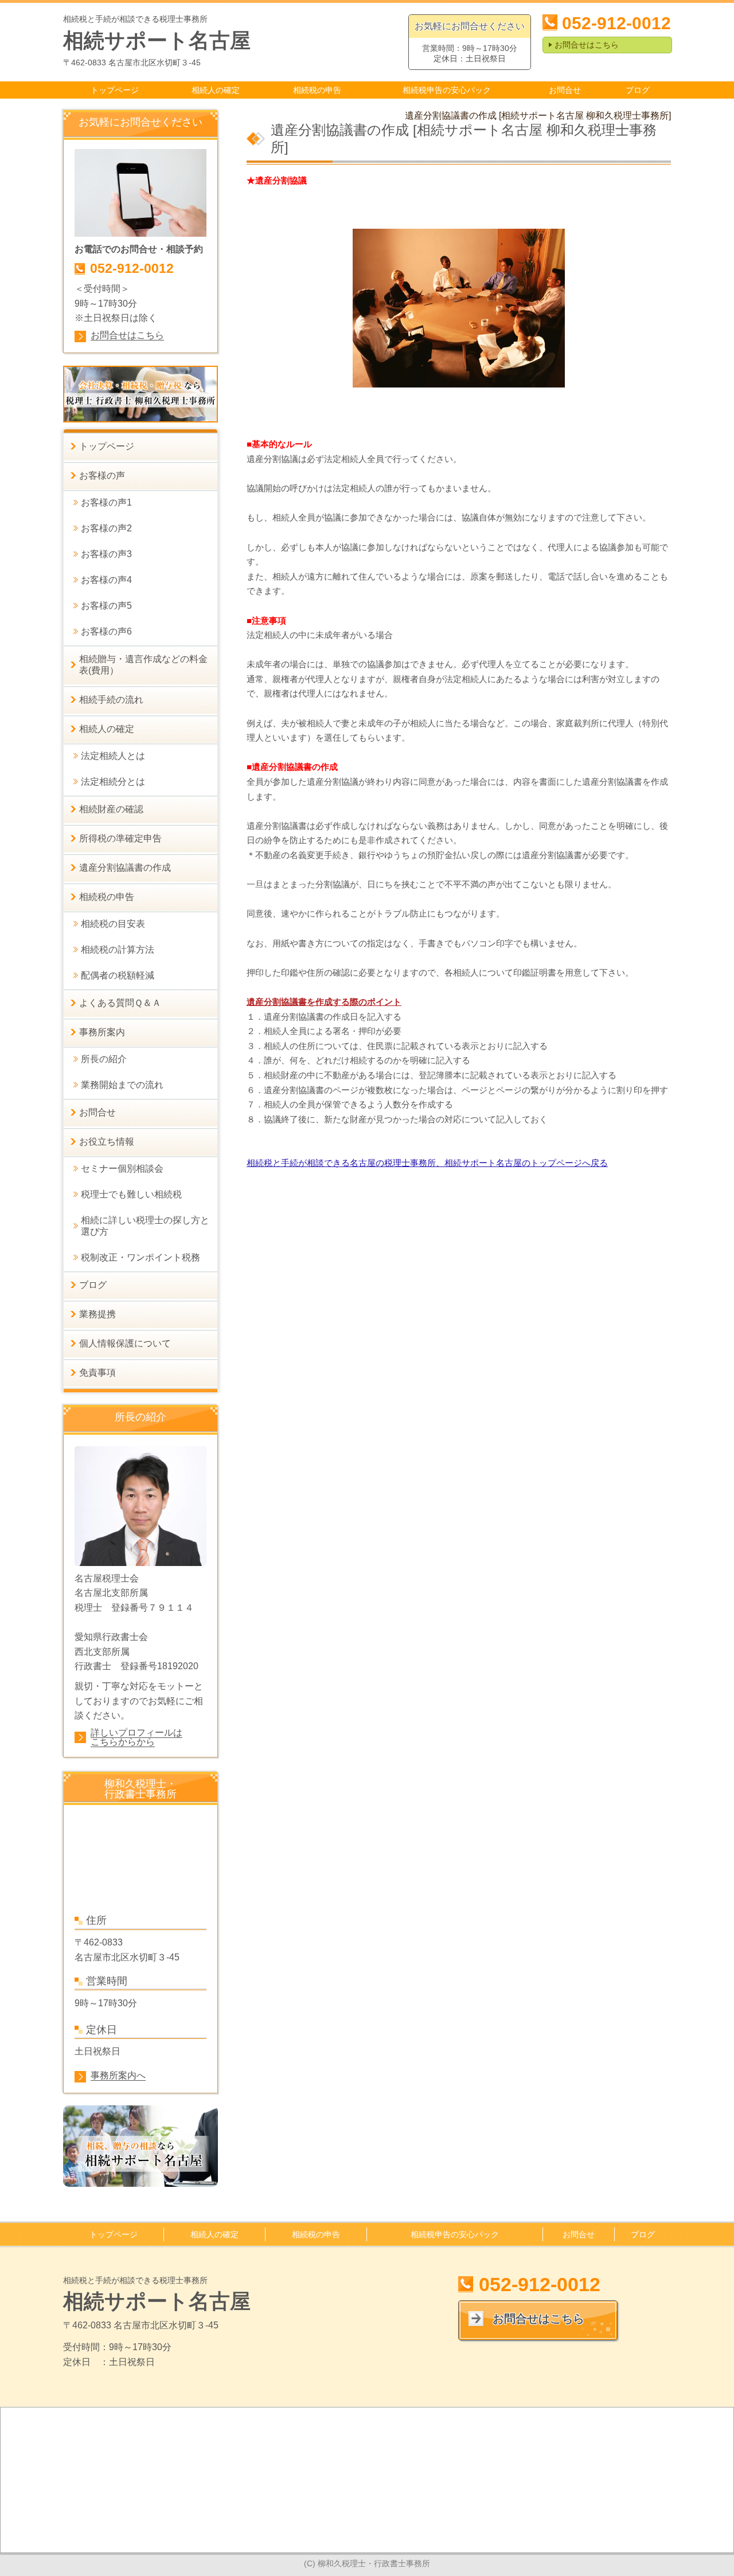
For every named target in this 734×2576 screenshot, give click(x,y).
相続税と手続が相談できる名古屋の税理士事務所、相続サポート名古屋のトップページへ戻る (427, 1163)
